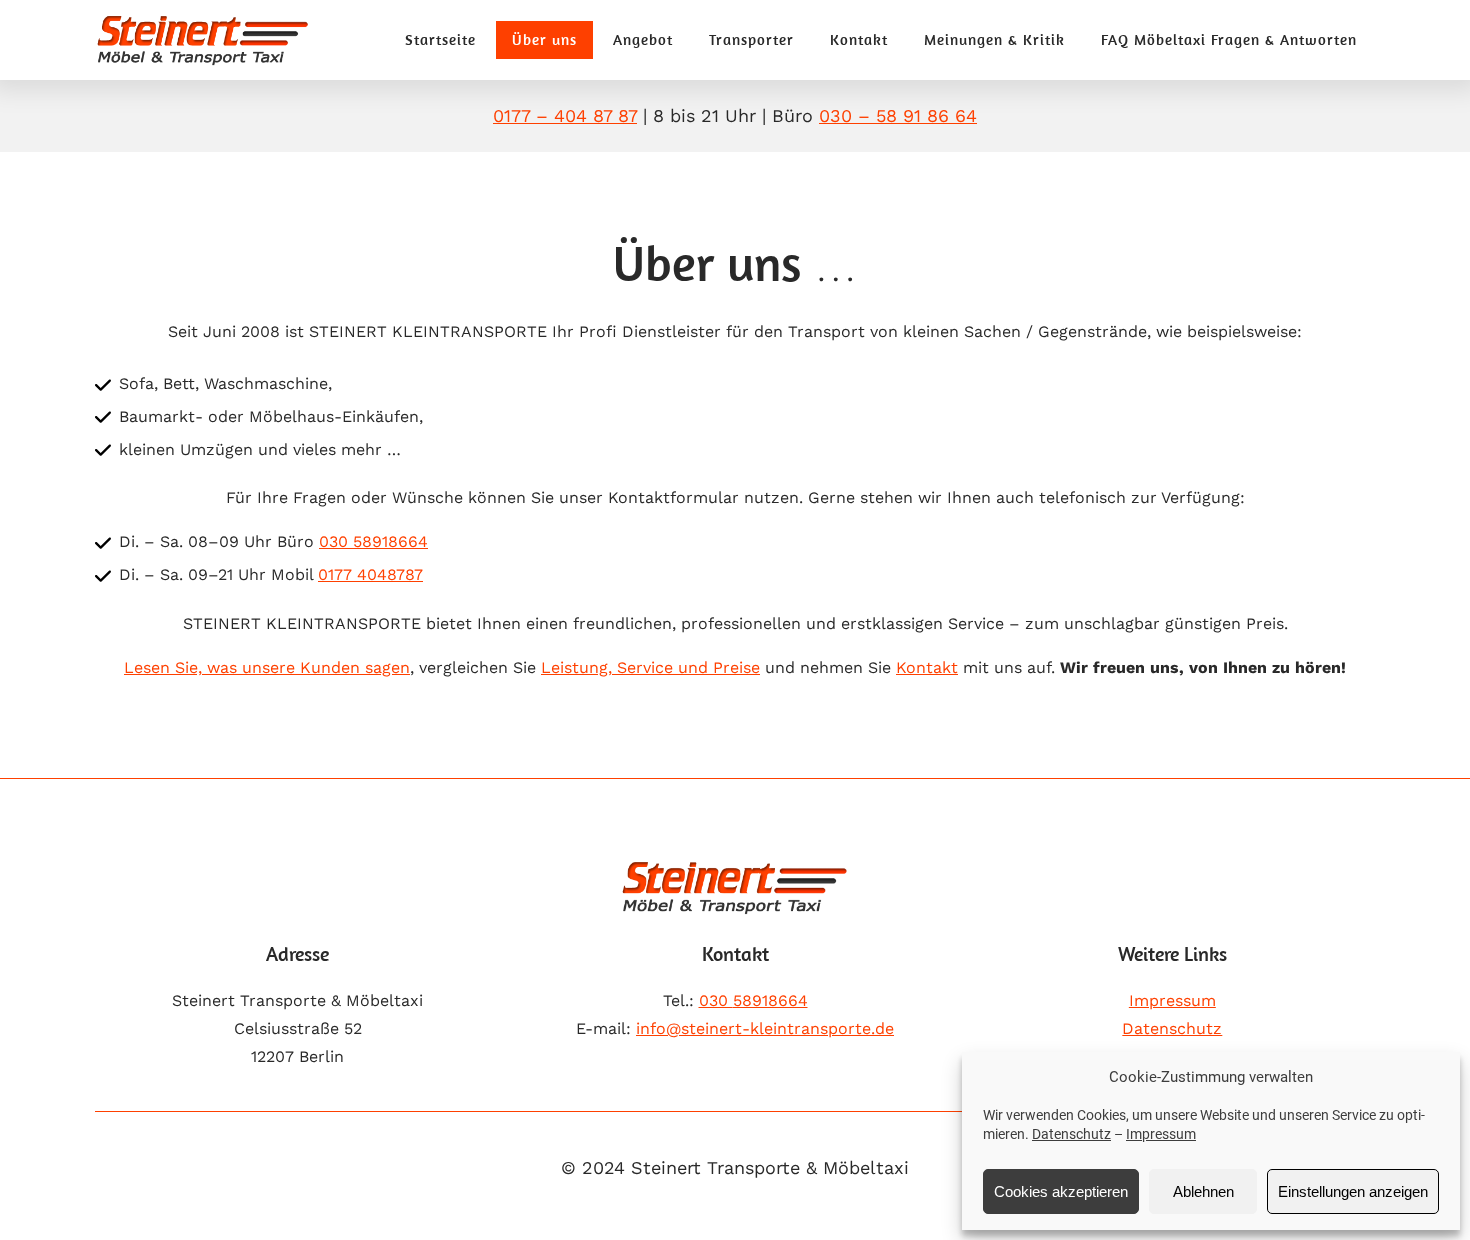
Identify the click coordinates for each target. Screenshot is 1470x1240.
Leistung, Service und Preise (650, 667)
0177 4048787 (370, 574)
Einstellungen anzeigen (1353, 1191)
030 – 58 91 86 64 (898, 115)
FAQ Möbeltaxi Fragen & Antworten (1229, 39)
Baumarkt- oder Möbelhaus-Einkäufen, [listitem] (271, 416)
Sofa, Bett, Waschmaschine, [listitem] (225, 383)
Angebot (643, 39)
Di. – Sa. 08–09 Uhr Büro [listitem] (273, 541)
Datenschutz (1071, 1134)
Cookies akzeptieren (1061, 1191)
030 (753, 1000)
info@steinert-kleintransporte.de (765, 1028)
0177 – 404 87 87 (565, 115)
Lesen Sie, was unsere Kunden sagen (267, 667)
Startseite (440, 39)
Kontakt (859, 39)
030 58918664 (373, 541)
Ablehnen (1203, 1191)
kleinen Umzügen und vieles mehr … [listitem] (260, 449)
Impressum (1161, 1134)
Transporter (751, 39)
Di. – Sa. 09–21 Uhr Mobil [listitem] (271, 574)
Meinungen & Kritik (994, 39)
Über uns (544, 39)
